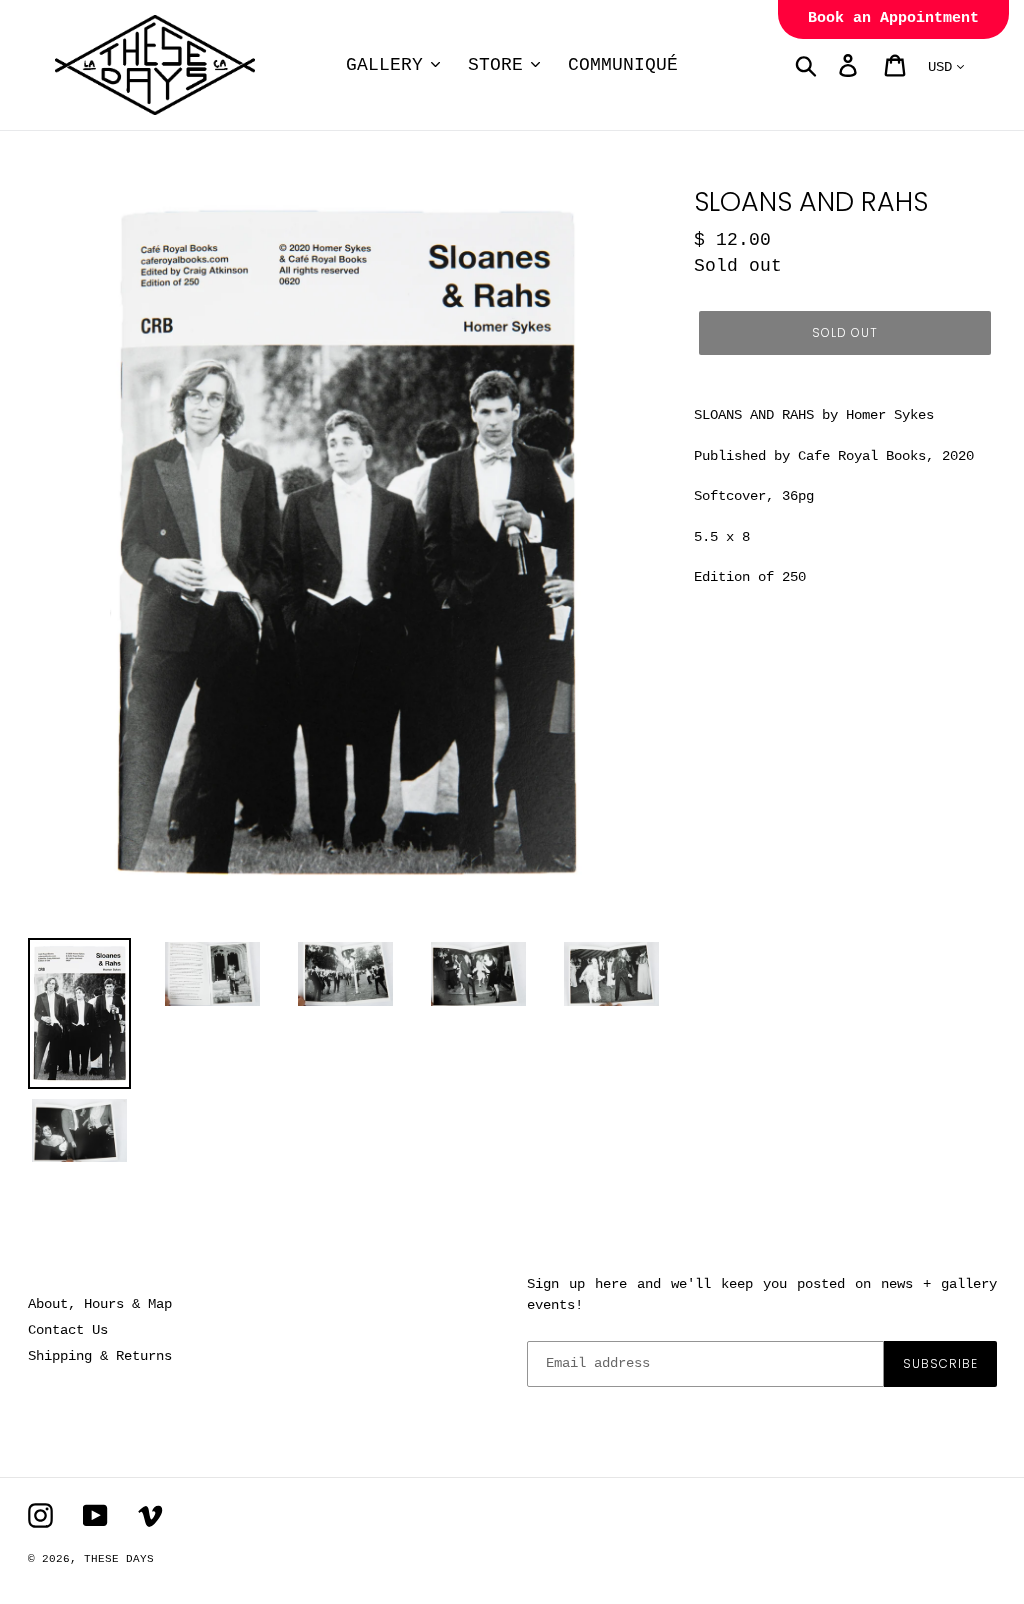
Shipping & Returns (100, 1356)
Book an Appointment (893, 18)
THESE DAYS (119, 1559)
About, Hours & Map (100, 1304)
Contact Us (68, 1330)
